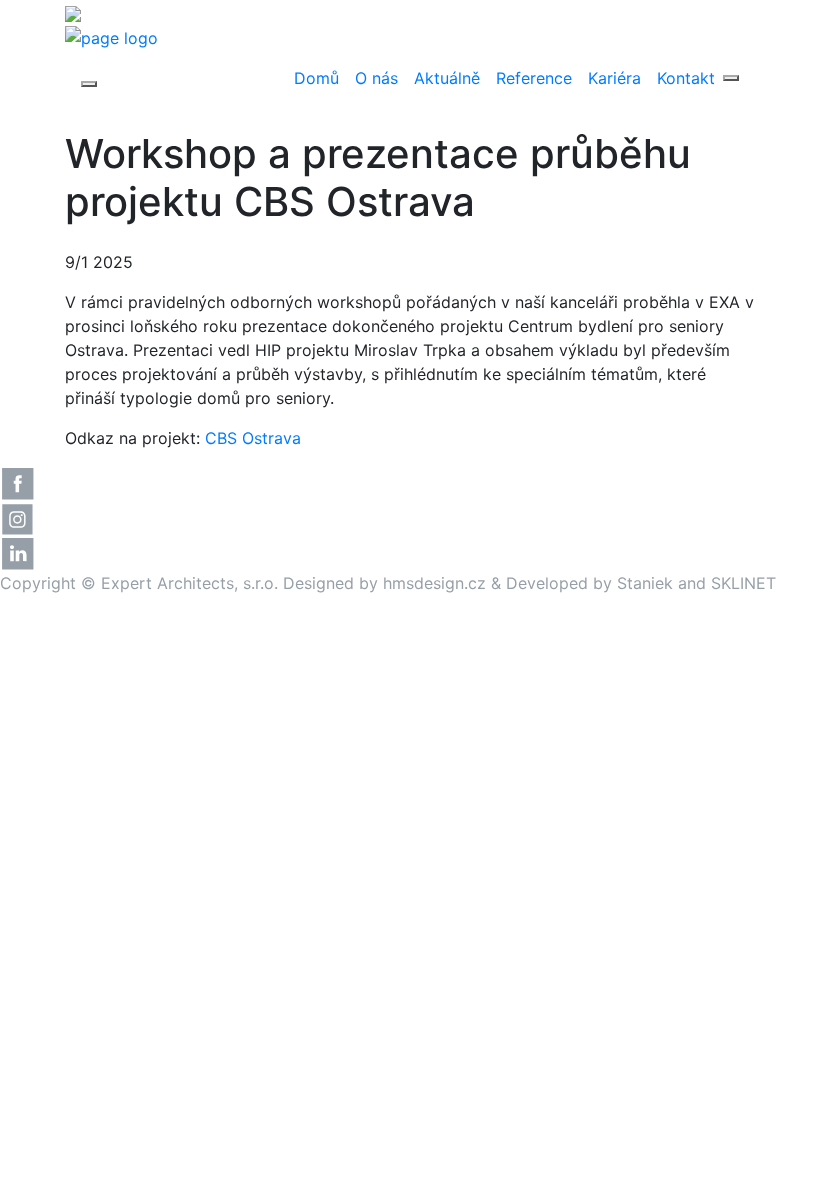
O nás (376, 78)
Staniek (645, 583)
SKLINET (743, 583)
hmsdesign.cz (434, 583)
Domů (316, 78)
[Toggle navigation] (89, 84)
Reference (534, 78)
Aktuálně (447, 78)
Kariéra (614, 78)
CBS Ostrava (253, 438)
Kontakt (686, 78)
